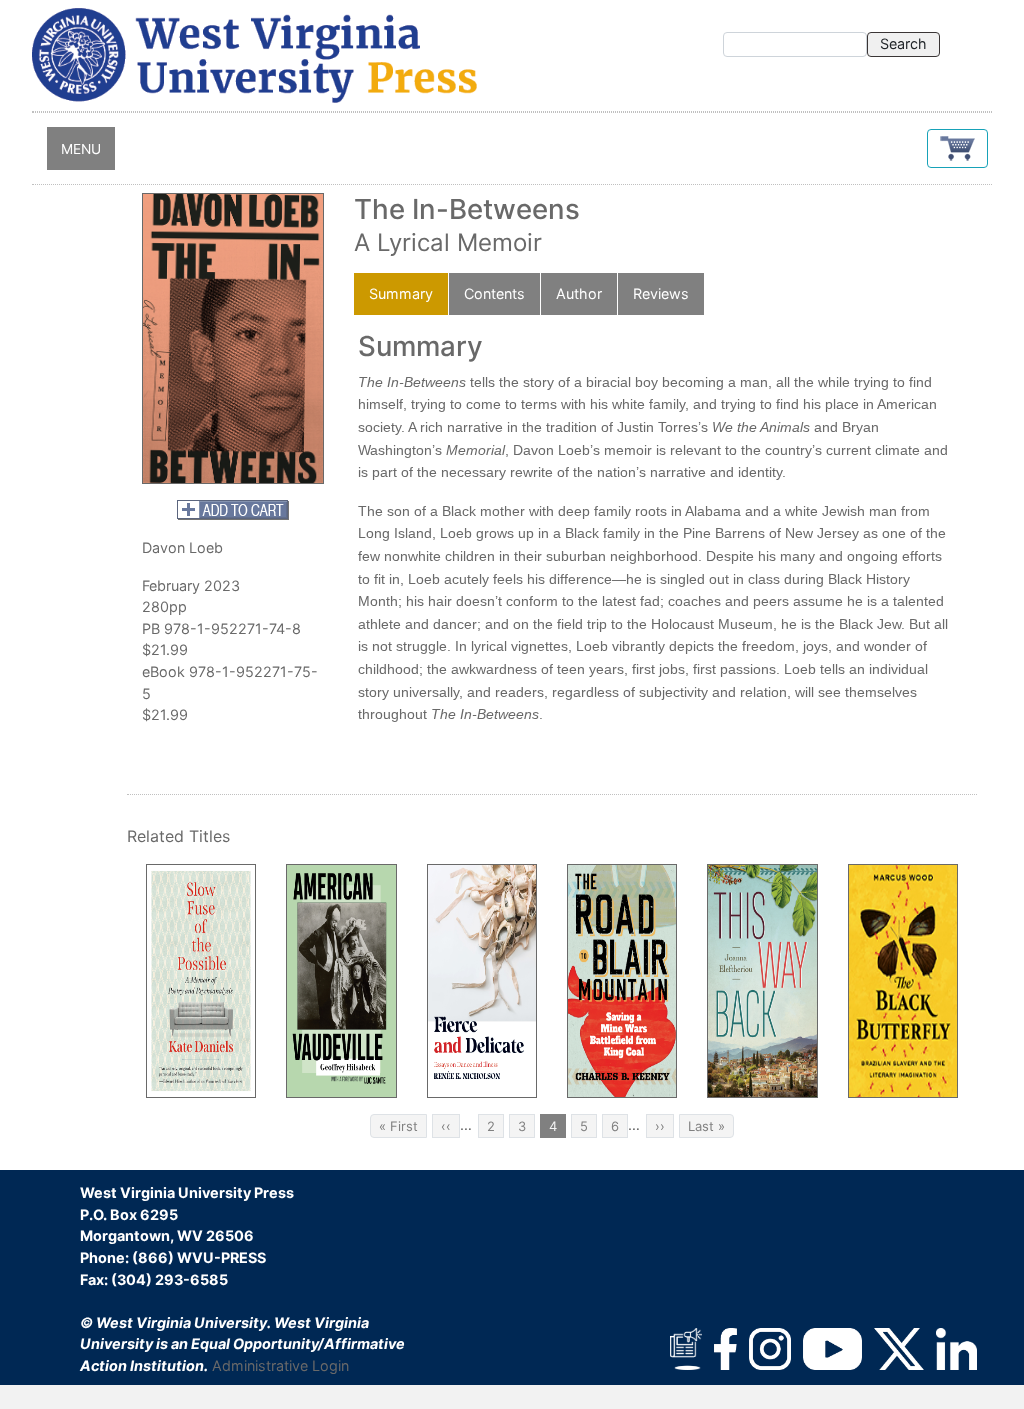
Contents (494, 293)
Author (579, 293)
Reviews (661, 293)
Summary (401, 293)
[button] (957, 148)
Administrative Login (280, 1365)
